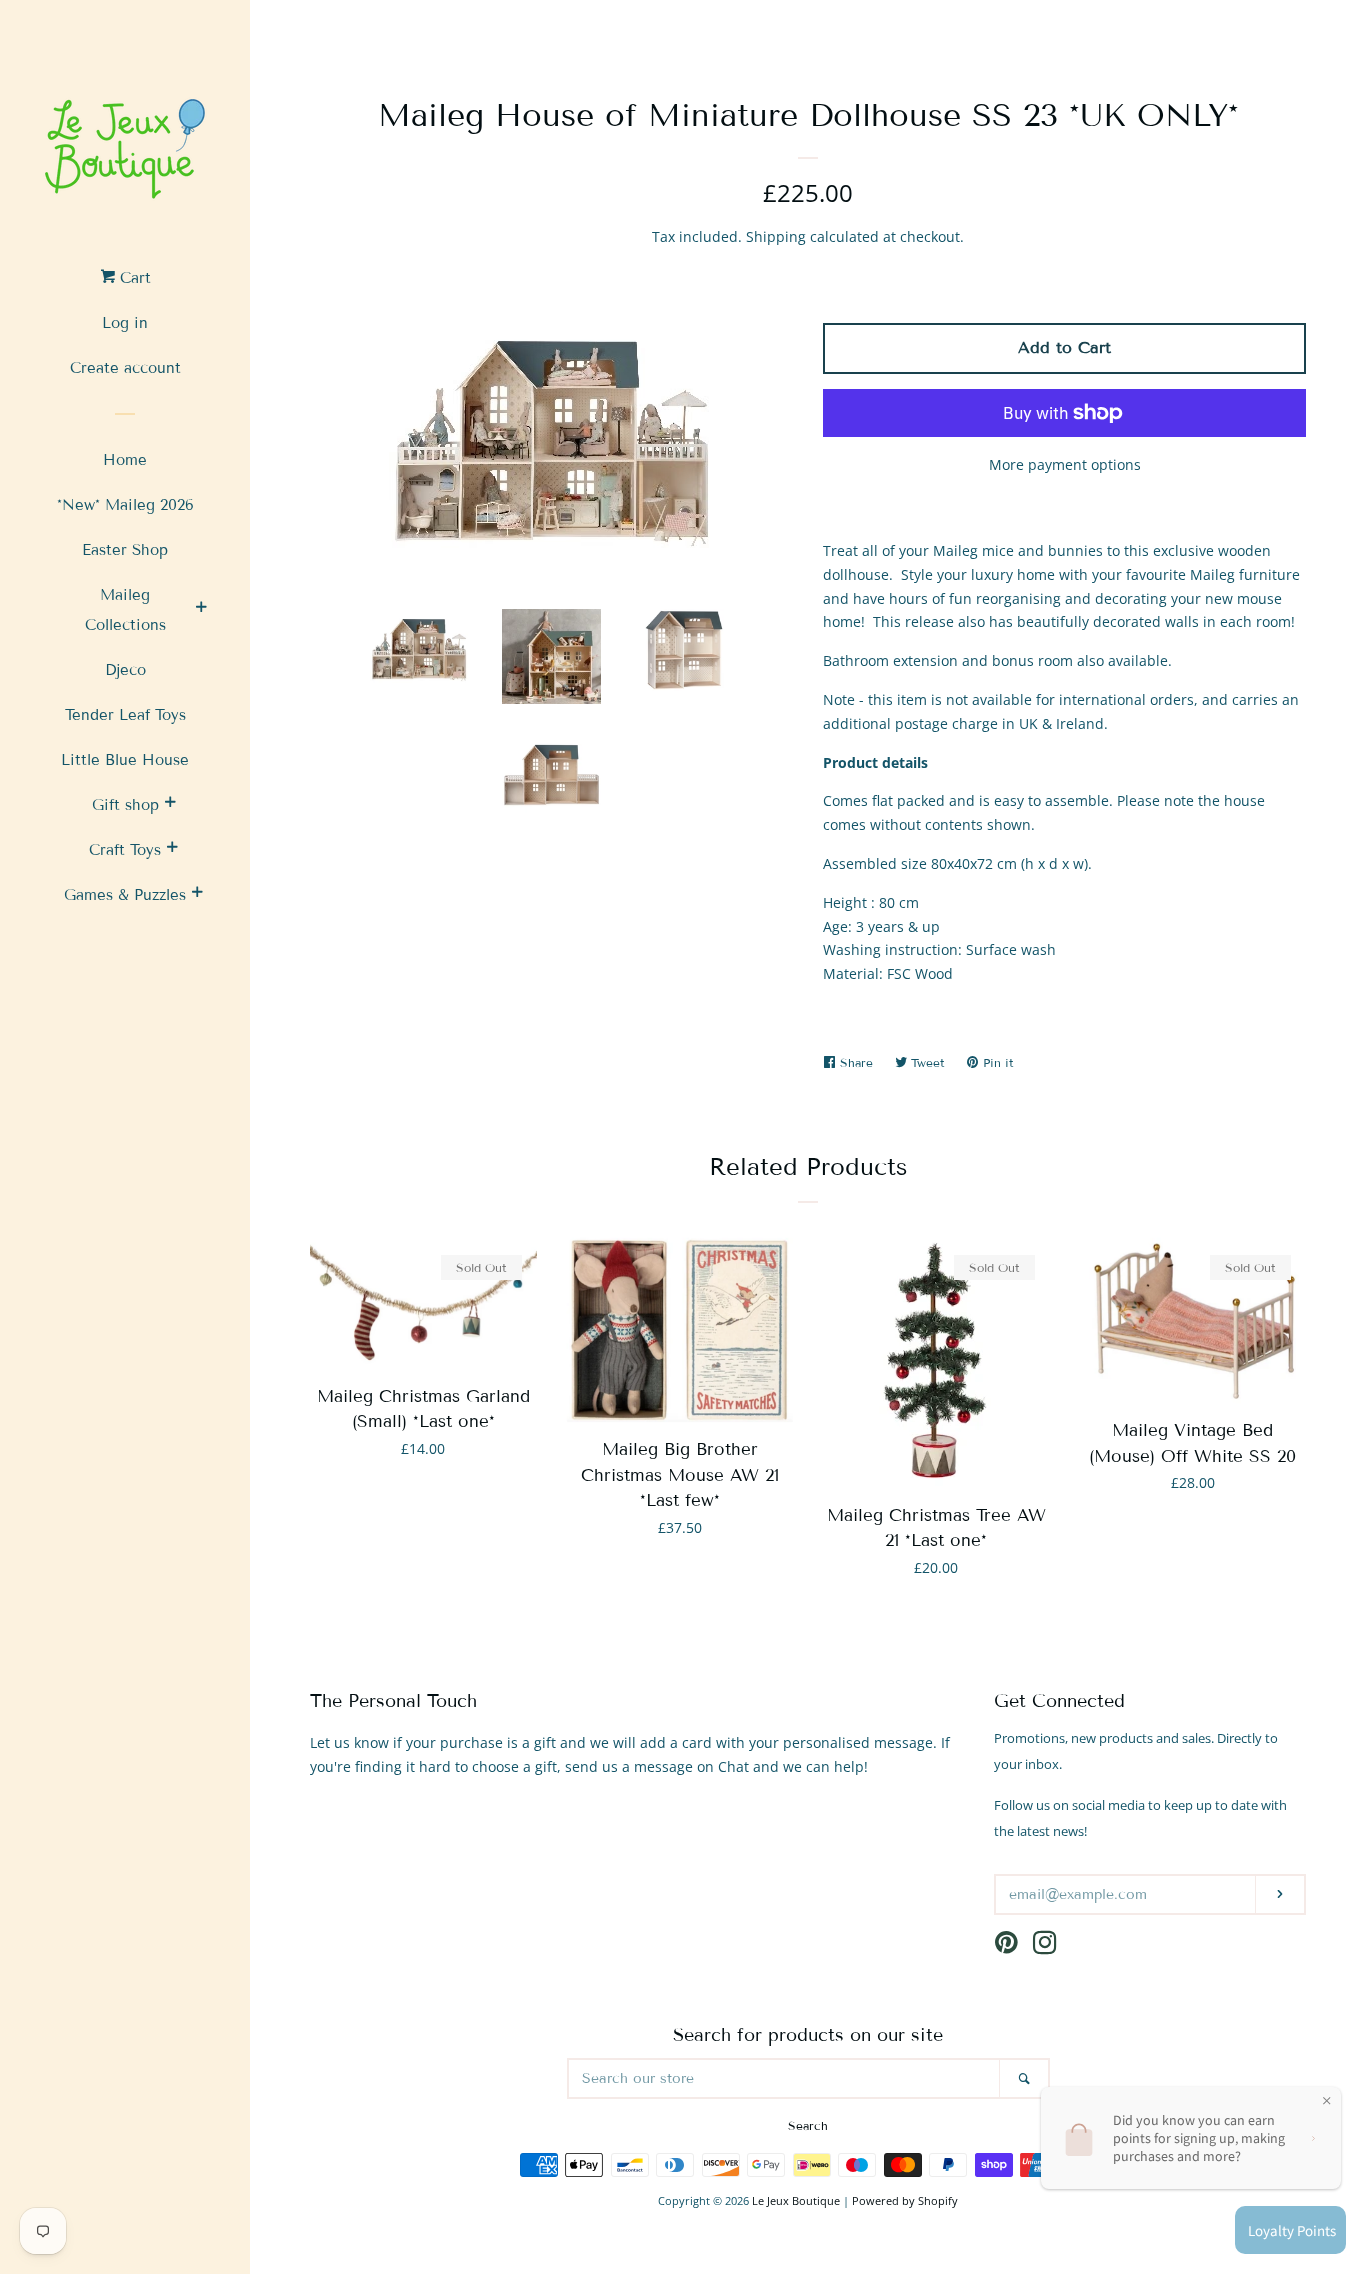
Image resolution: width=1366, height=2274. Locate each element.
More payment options (1065, 464)
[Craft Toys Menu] (172, 850)
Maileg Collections (125, 610)
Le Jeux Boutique (796, 2200)
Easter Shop (125, 550)
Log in (125, 323)
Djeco (125, 670)
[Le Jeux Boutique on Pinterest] (1006, 1946)
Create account (125, 368)
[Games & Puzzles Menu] (197, 895)
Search (808, 2125)
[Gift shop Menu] (170, 805)
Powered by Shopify (905, 2200)
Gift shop (125, 805)
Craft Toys (125, 850)
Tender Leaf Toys (125, 715)
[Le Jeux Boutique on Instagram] (1045, 1946)
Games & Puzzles (125, 895)
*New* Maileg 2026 (125, 505)
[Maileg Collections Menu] (201, 610)
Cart (133, 278)
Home (125, 460)
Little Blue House (125, 760)
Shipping (776, 236)
